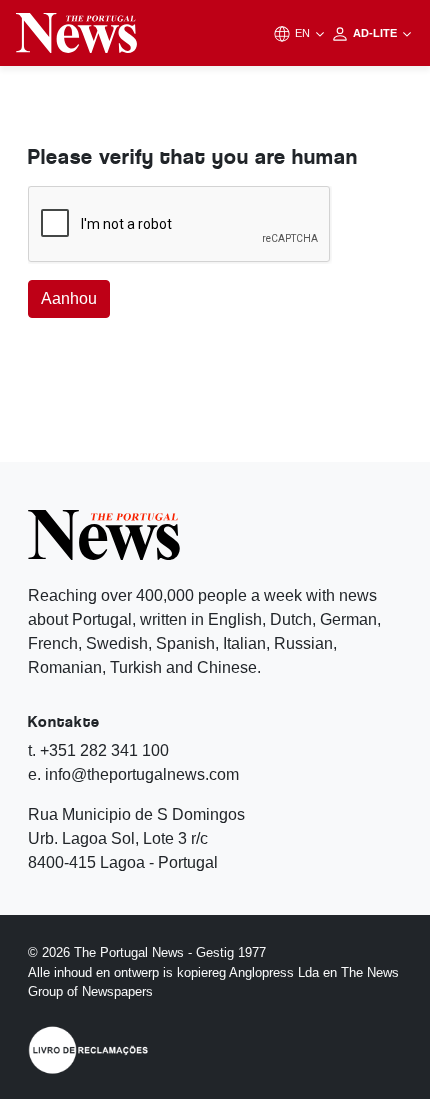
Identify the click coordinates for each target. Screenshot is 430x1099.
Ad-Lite (376, 33)
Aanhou (69, 298)
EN (304, 33)
